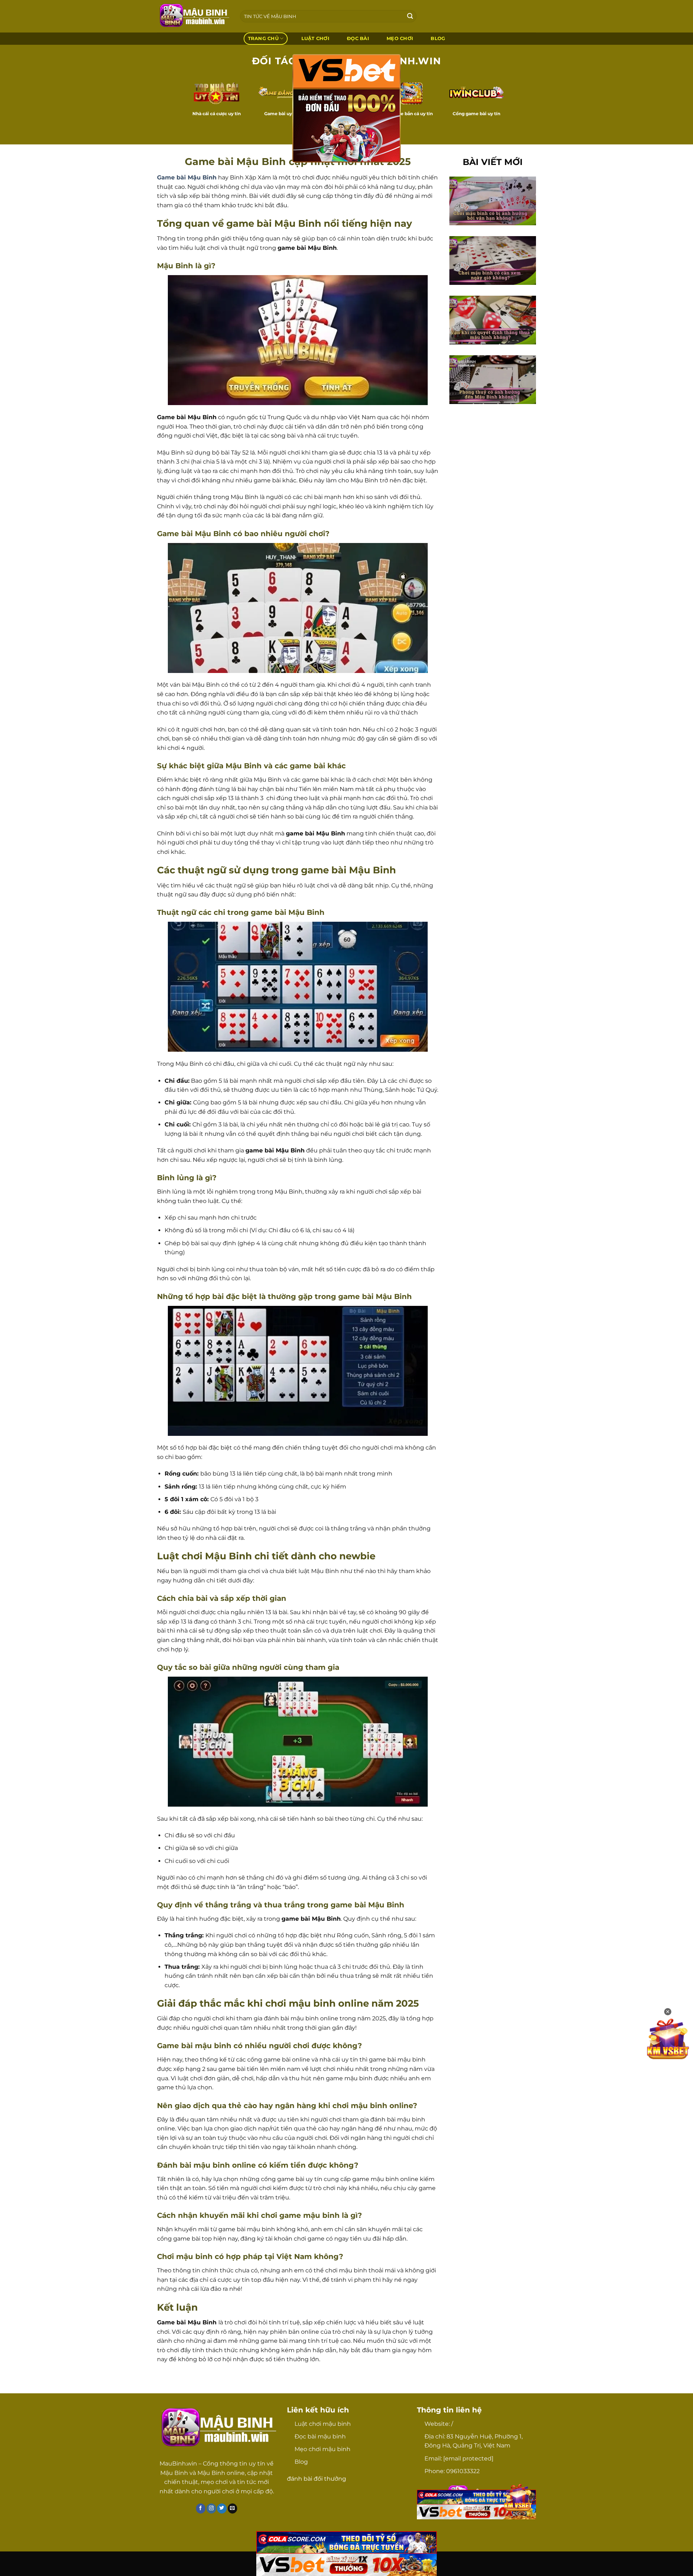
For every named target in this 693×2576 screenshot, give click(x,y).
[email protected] (468, 2458)
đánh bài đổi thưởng (317, 2479)
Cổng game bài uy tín (476, 114)
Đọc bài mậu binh (320, 2436)
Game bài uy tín (282, 114)
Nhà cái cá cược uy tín (217, 114)
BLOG (438, 38)
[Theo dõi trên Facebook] (201, 2508)
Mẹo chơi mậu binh (322, 2449)
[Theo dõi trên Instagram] (211, 2508)
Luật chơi (315, 38)
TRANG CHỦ (263, 38)
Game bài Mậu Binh (187, 177)
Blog (301, 2462)
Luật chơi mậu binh (323, 2424)
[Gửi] (410, 16)
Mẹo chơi (400, 38)
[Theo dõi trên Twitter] (222, 2508)
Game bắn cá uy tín (411, 114)
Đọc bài (358, 38)
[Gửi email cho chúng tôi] (233, 2508)
